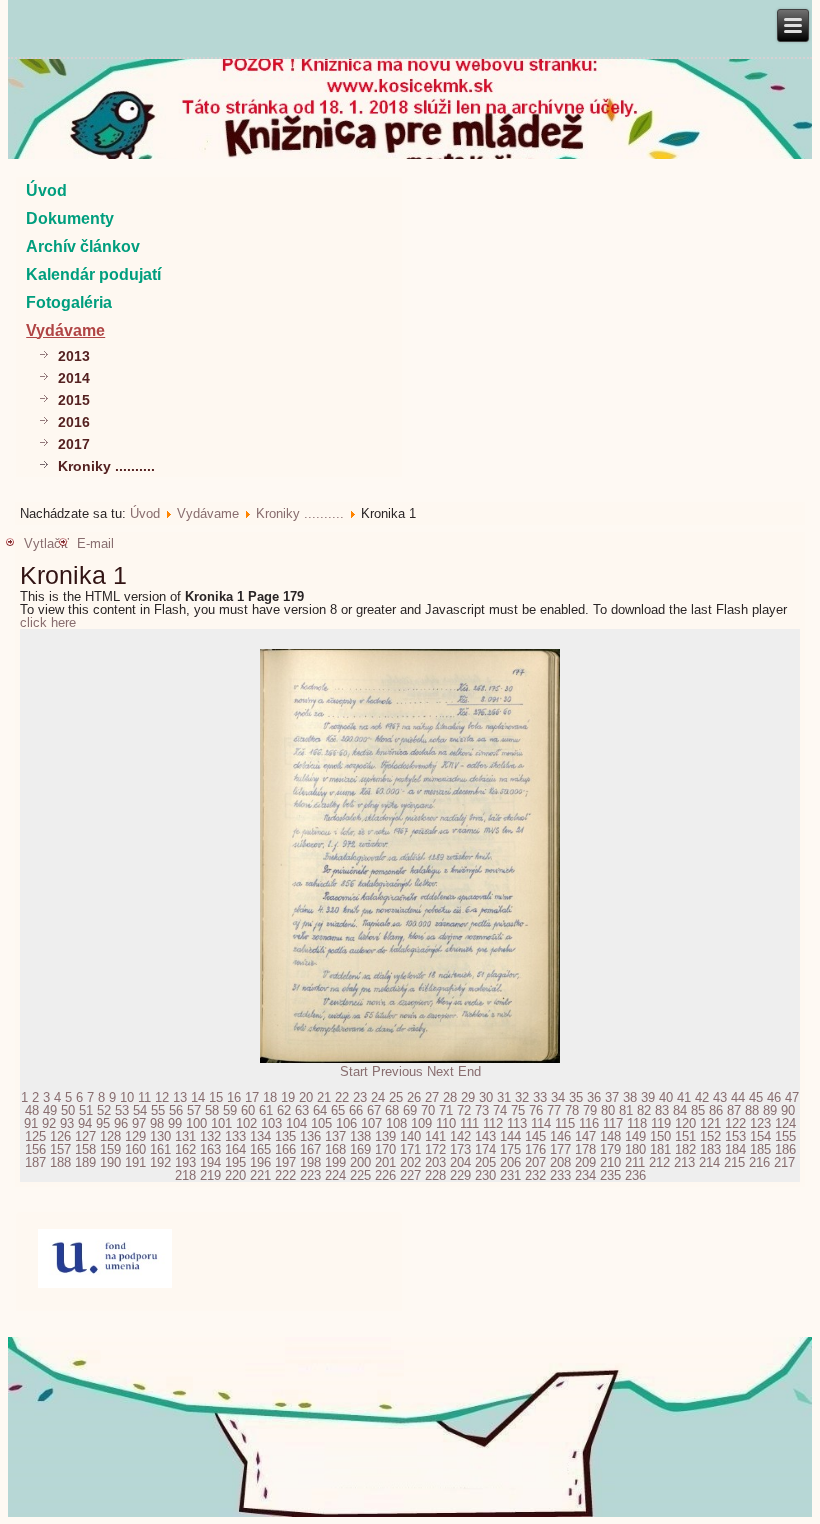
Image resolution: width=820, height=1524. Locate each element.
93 (67, 1123)
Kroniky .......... (106, 466)
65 (338, 1110)
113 (517, 1123)
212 (659, 1162)
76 (536, 1110)
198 (310, 1162)
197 (285, 1162)
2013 (74, 356)
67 (374, 1110)
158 (85, 1149)
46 (774, 1097)
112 (493, 1123)
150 (660, 1136)
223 (310, 1175)
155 (785, 1136)
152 (710, 1136)
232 (535, 1175)
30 (486, 1097)
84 (680, 1110)
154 (760, 1136)
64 (320, 1110)
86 (716, 1110)
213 (684, 1162)
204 (460, 1162)
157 (60, 1149)
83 (662, 1110)
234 (585, 1175)
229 (460, 1175)
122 (735, 1123)
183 (710, 1149)
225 (360, 1175)
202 (410, 1162)
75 (518, 1110)
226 (385, 1175)
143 (485, 1136)
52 (104, 1110)
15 (216, 1097)
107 (371, 1123)
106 (346, 1123)
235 (610, 1175)
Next (440, 1071)
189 (85, 1162)
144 (510, 1136)
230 (485, 1175)
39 (648, 1097)
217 (784, 1162)
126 (60, 1136)
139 (385, 1136)
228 (435, 1175)
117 (613, 1123)
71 (446, 1110)
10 (127, 1097)
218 (185, 1175)
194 (210, 1162)
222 (285, 1175)
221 (260, 1175)
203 (435, 1162)
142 (460, 1136)
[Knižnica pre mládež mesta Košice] (410, 1513)
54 (140, 1110)
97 (139, 1123)
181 (660, 1149)
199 (335, 1162)
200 (360, 1162)
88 (752, 1110)
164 (235, 1149)
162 (185, 1149)
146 (560, 1136)
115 (565, 1123)
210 (610, 1162)
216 (759, 1162)
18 (270, 1097)
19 (288, 1097)
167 (310, 1149)
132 (210, 1136)
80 (608, 1110)
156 (35, 1149)
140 (410, 1136)
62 (284, 1110)
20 (306, 1097)
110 (446, 1123)
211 (635, 1162)
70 (428, 1110)
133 (235, 1136)
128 (110, 1136)
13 (180, 1097)
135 (285, 1136)
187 (35, 1162)
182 (685, 1149)
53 (122, 1110)
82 (644, 1110)
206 (510, 1162)
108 (396, 1123)
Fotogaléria (69, 302)
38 (630, 1097)
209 (585, 1162)
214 (709, 1162)
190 (110, 1162)
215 (734, 1162)
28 (450, 1097)
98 (157, 1123)
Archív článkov (83, 246)
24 (378, 1097)
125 (35, 1136)
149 (635, 1136)
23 (360, 1097)
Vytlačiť (46, 543)
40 (666, 1097)
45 (756, 1097)
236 (635, 1175)
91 (31, 1123)
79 (590, 1110)
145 (535, 1136)
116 (589, 1123)
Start (354, 1071)
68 (392, 1110)
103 (271, 1123)
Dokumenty (70, 218)
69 (410, 1110)
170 (385, 1149)
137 (335, 1136)
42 (702, 1097)
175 (510, 1149)
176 (535, 1149)
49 (50, 1110)
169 (360, 1149)
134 (260, 1136)
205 (485, 1162)
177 (560, 1149)
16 (234, 1097)
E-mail (95, 543)
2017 (74, 444)
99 (175, 1123)
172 (435, 1149)
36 (594, 1097)
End (469, 1071)
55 (158, 1110)
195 (235, 1162)
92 (49, 1123)
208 (560, 1162)
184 (735, 1149)
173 (460, 1149)
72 (464, 1110)
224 (335, 1175)
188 (60, 1162)
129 (135, 1136)
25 (396, 1097)
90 (788, 1110)
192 (160, 1162)
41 (684, 1097)
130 (160, 1136)
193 (185, 1162)
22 (342, 1097)
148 (610, 1136)
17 (252, 1097)
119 (661, 1123)
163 (210, 1149)
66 (356, 1110)
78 (572, 1110)
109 (421, 1123)
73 (482, 1110)
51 (86, 1110)
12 (162, 1097)
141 (435, 1136)
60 (248, 1110)
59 (230, 1110)
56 (176, 1110)
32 (522, 1097)
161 (160, 1149)
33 (540, 1097)
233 (560, 1175)
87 (734, 1110)
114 (541, 1123)
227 (410, 1175)
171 (410, 1149)
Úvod (46, 190)
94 (85, 1123)
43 (720, 1097)
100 (196, 1123)
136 (310, 1136)
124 (785, 1123)
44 (738, 1097)
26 (414, 1097)
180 (635, 1149)
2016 (74, 422)
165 (260, 1149)
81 (626, 1110)
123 (760, 1123)
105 (321, 1123)
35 (576, 1097)
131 (185, 1136)
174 (485, 1149)
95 (103, 1123)
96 (121, 1123)
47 (792, 1097)
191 (135, 1162)
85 (698, 1110)
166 (285, 1149)
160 (135, 1149)
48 (32, 1110)
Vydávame (65, 330)
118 (637, 1123)
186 (785, 1149)
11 (144, 1097)
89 (770, 1110)
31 (504, 1097)
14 (198, 1097)
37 (612, 1097)
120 (685, 1123)
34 (558, 1097)
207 (535, 1162)
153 (735, 1136)
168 (335, 1149)
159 (110, 1149)
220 (235, 1175)
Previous (397, 1071)
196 (260, 1162)
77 (554, 1110)
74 (500, 1110)
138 (360, 1136)
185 (760, 1149)
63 (302, 1110)
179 (610, 1149)
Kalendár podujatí (93, 274)
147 (585, 1136)
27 (432, 1097)
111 (469, 1123)
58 (212, 1110)
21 (324, 1097)
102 (246, 1123)
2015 (74, 400)
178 (585, 1149)
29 (468, 1097)
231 (510, 1175)
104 (296, 1123)
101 (221, 1123)
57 (194, 1110)
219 (210, 1175)
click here (48, 622)
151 (685, 1136)
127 (85, 1136)
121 (710, 1123)
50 (68, 1110)
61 (266, 1110)
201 (385, 1162)
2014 (74, 378)
